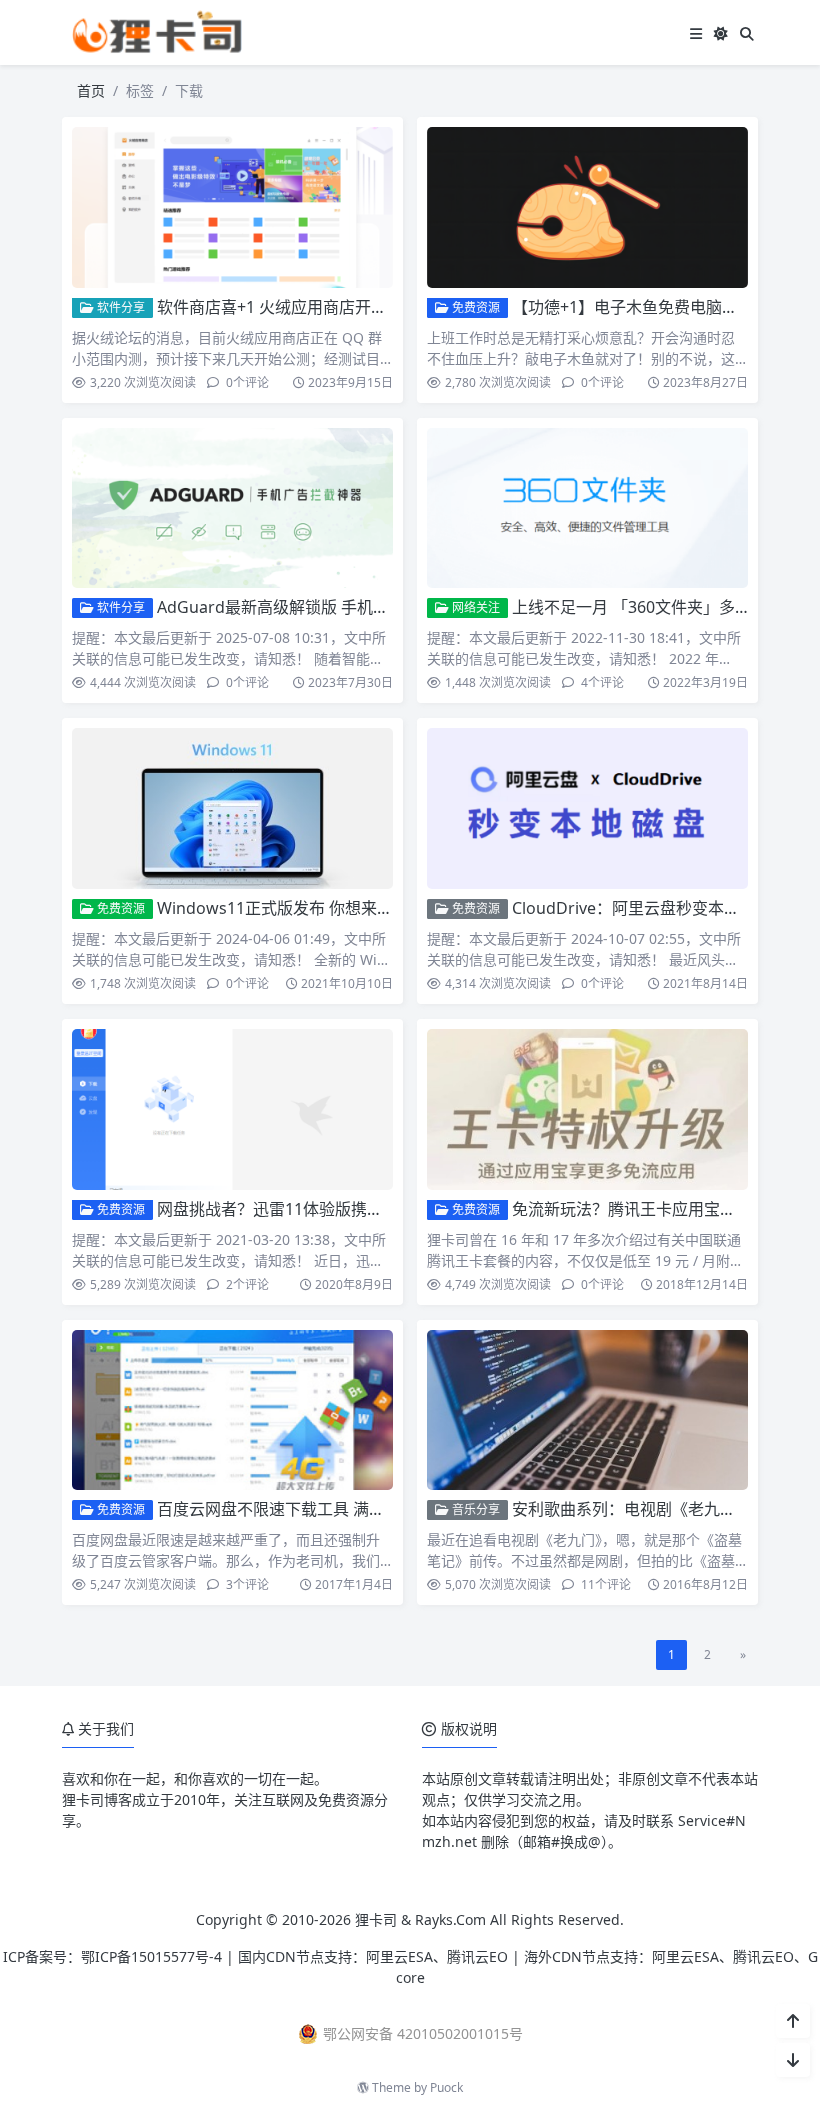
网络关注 (474, 607)
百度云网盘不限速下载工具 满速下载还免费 (311, 1509)
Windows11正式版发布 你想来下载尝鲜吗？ (315, 908)
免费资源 (474, 307)
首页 (91, 90)
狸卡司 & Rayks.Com (420, 1919)
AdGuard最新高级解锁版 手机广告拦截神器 (313, 607)
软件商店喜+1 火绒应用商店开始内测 (288, 307)
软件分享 (119, 307)
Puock (446, 2087)
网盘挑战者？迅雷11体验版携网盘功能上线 (310, 1209)
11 (604, 1584)
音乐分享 (474, 1509)
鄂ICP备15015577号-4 (151, 1956)
